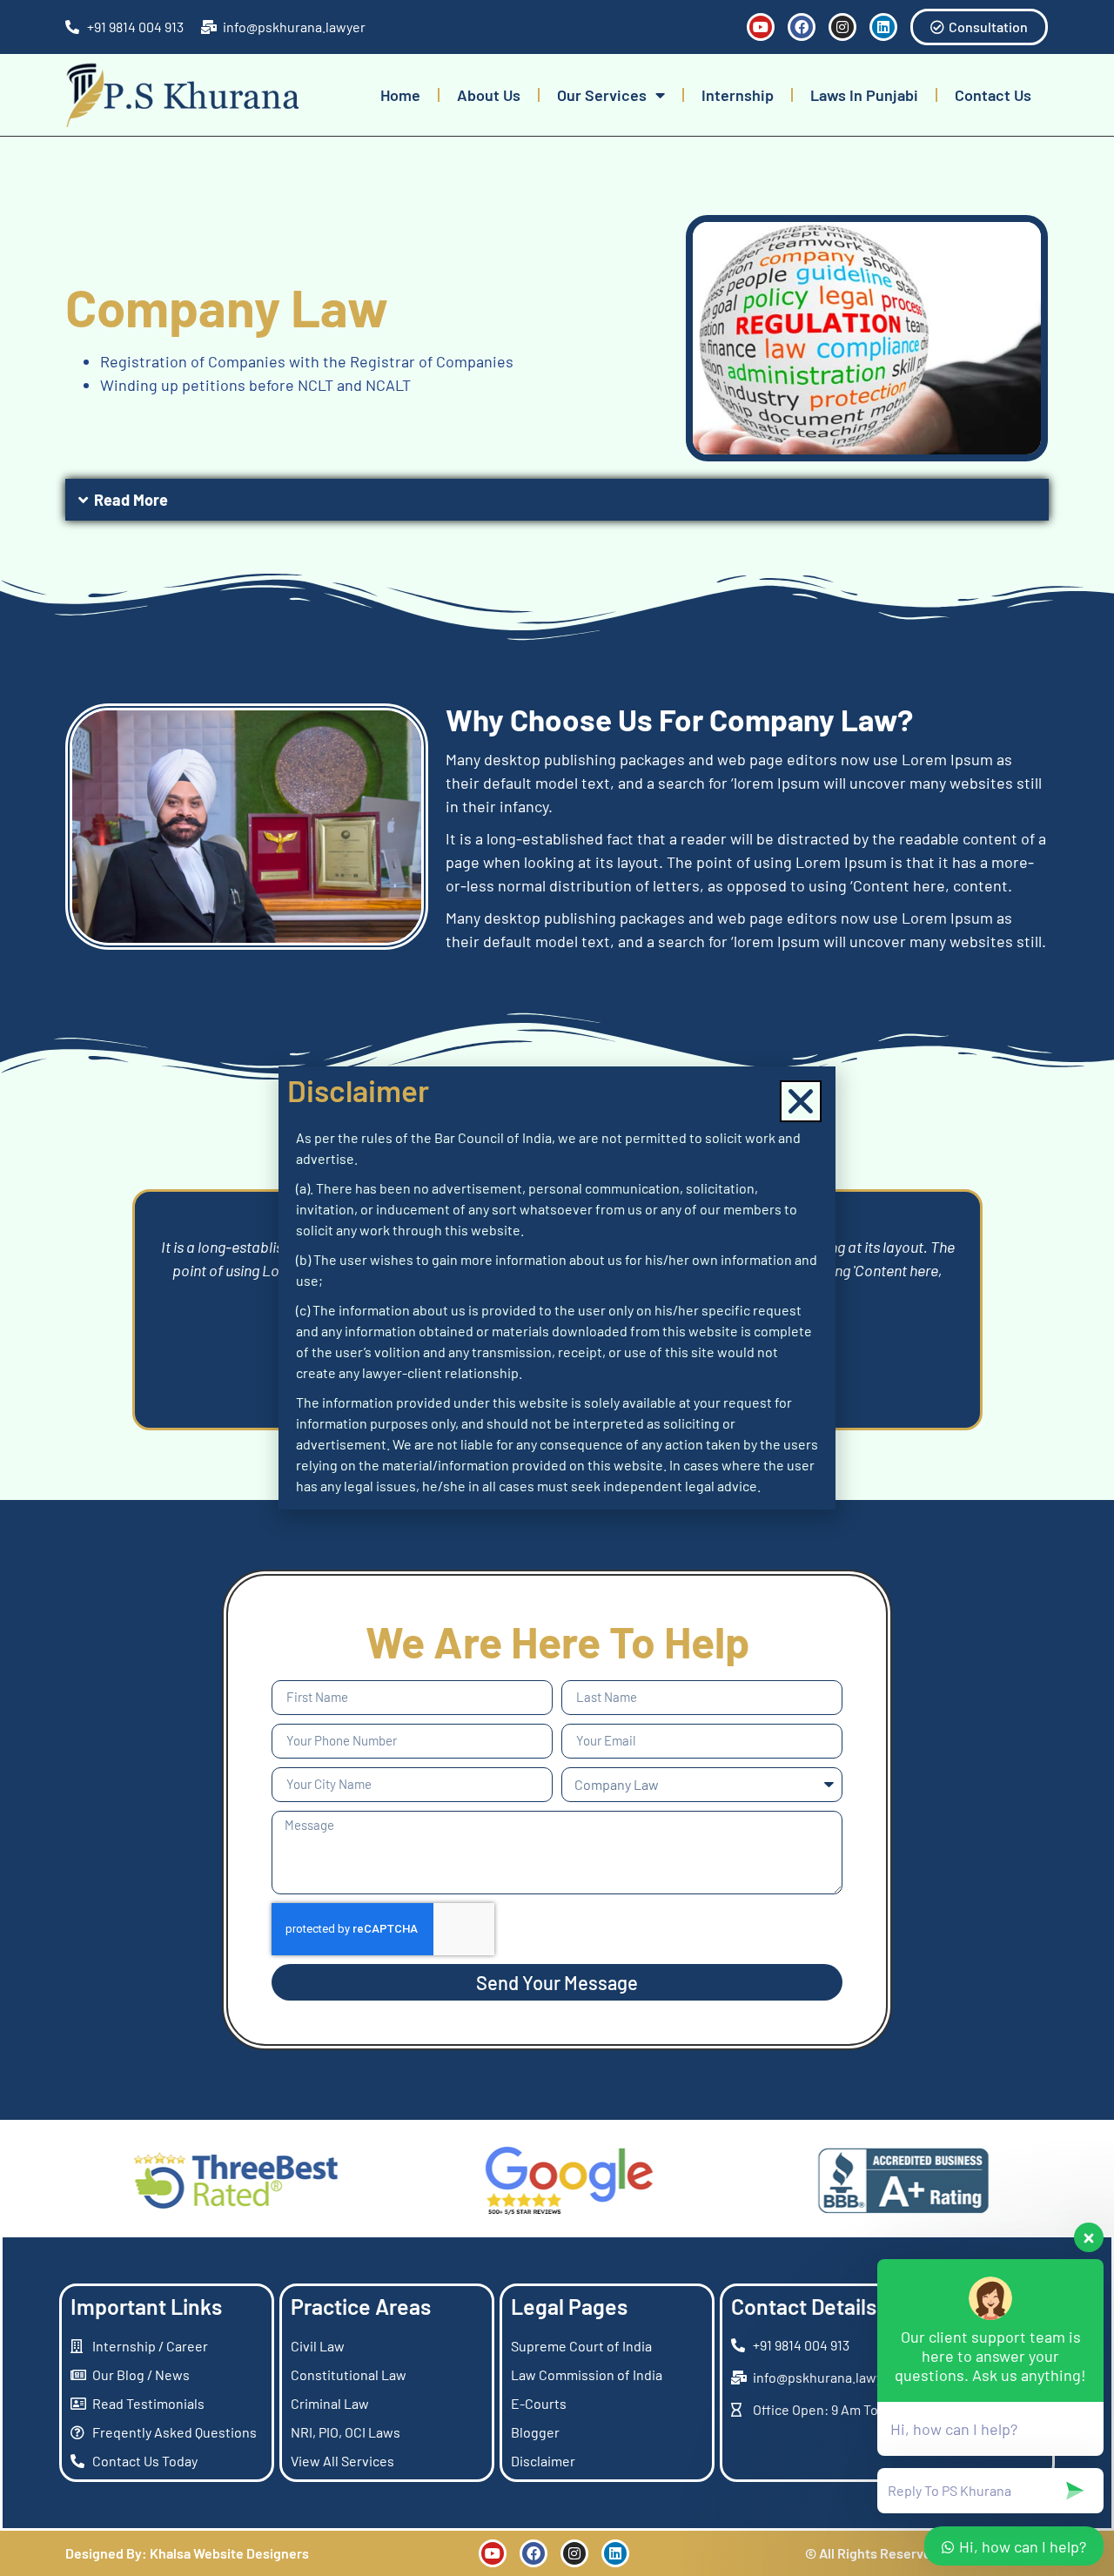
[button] (801, 1101)
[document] (557, 1288)
